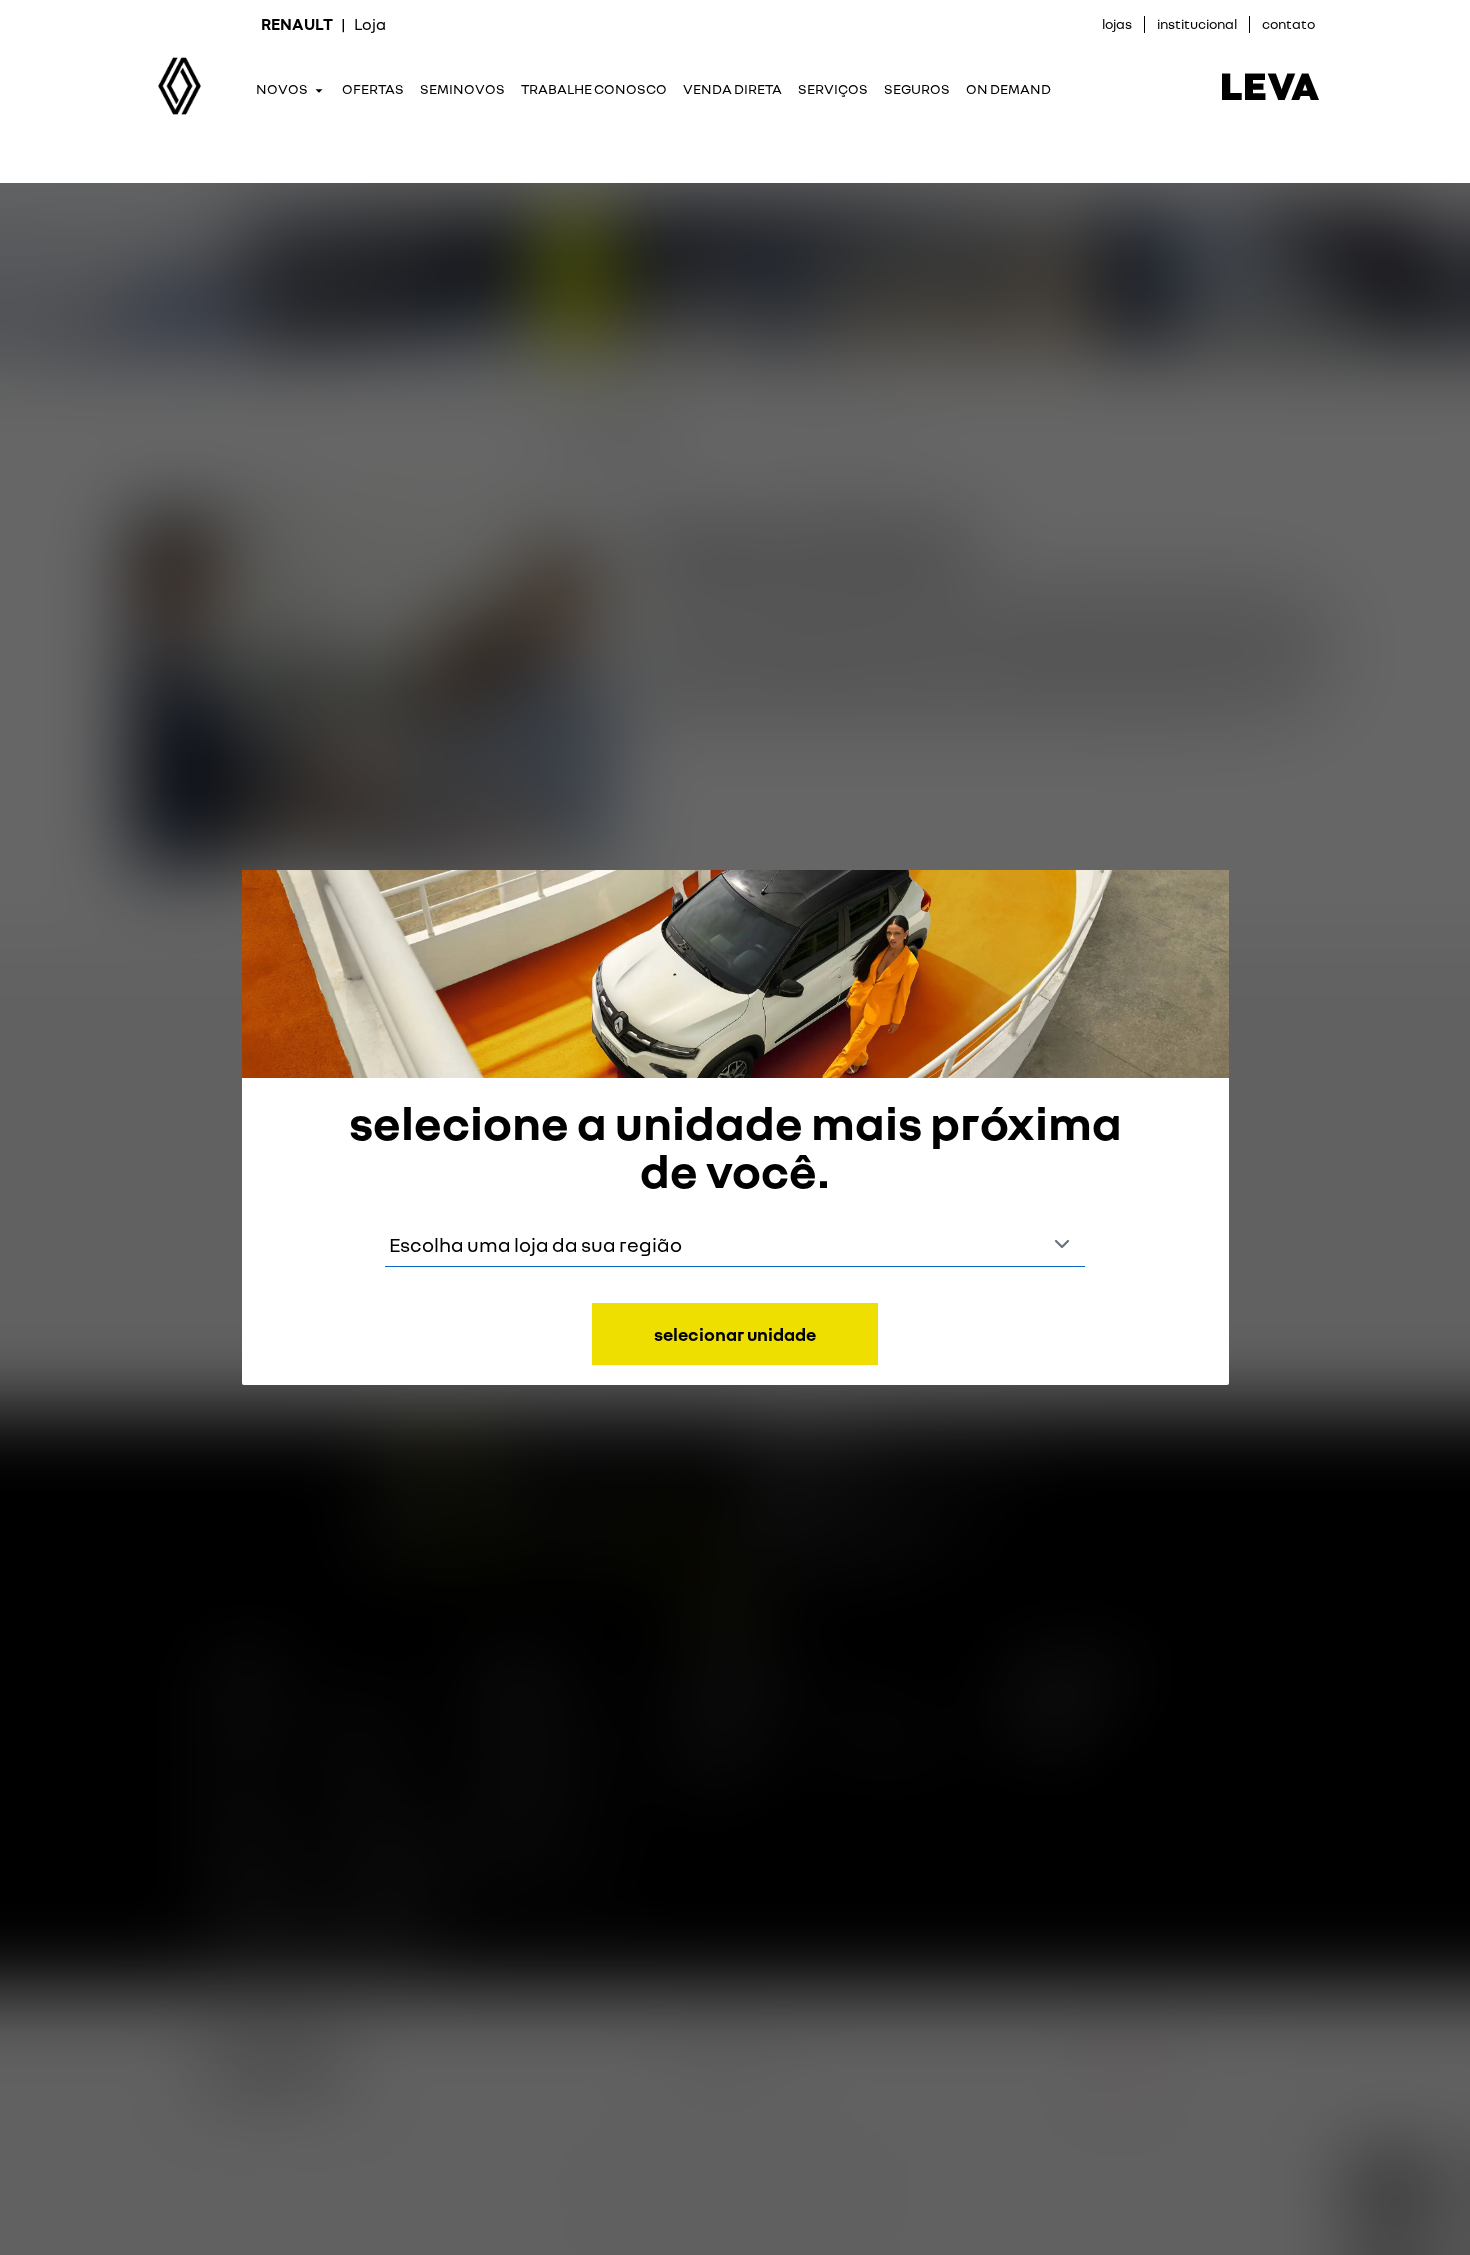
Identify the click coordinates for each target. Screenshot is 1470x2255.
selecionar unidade (735, 1334)
